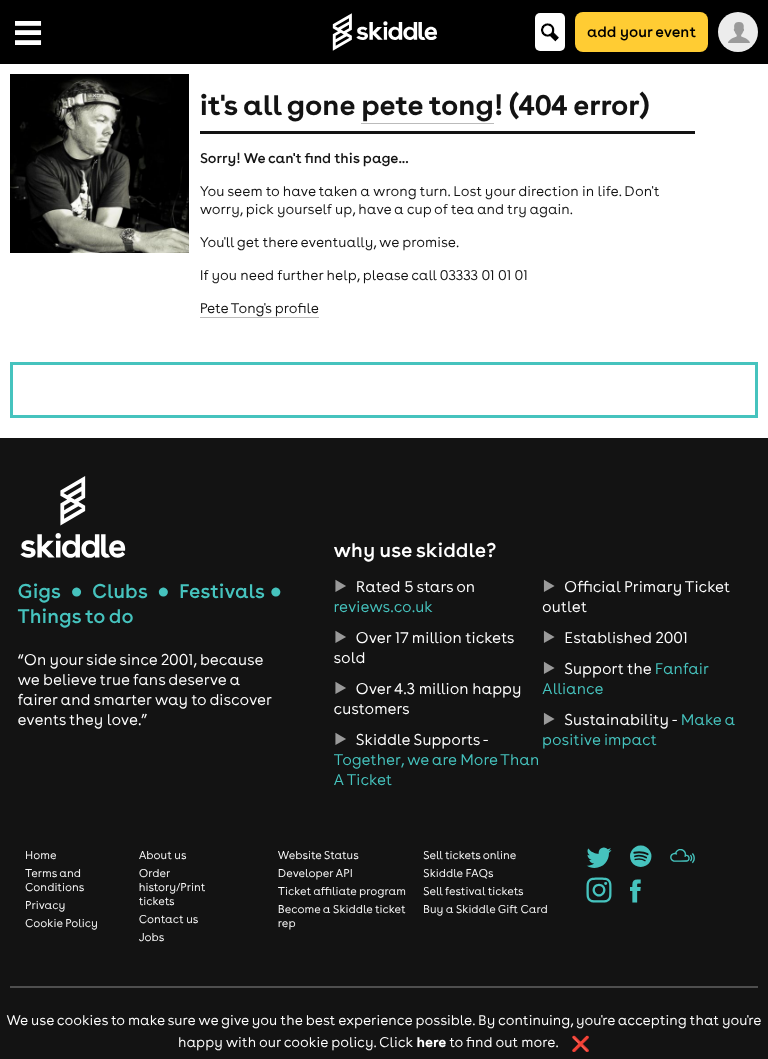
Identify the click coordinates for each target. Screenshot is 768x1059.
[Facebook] (635, 897)
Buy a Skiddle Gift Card (485, 909)
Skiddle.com (384, 32)
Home (41, 855)
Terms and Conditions (54, 880)
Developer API (315, 873)
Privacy (45, 905)
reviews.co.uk (383, 607)
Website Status (318, 855)
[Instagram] (598, 897)
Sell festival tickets (473, 891)
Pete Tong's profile (259, 308)
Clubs (120, 591)
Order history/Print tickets (172, 887)
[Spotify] (640, 863)
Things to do (76, 616)
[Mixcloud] (682, 863)
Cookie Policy (61, 923)
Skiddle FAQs (458, 873)
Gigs (39, 591)
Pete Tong (427, 104)
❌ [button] (580, 1044)
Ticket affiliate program (342, 891)
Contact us (169, 919)
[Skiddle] (73, 516)
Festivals (222, 591)
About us (163, 855)
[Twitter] (598, 863)
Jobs (152, 937)
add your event (641, 31)
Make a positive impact (638, 730)
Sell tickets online (469, 855)
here (431, 1041)
